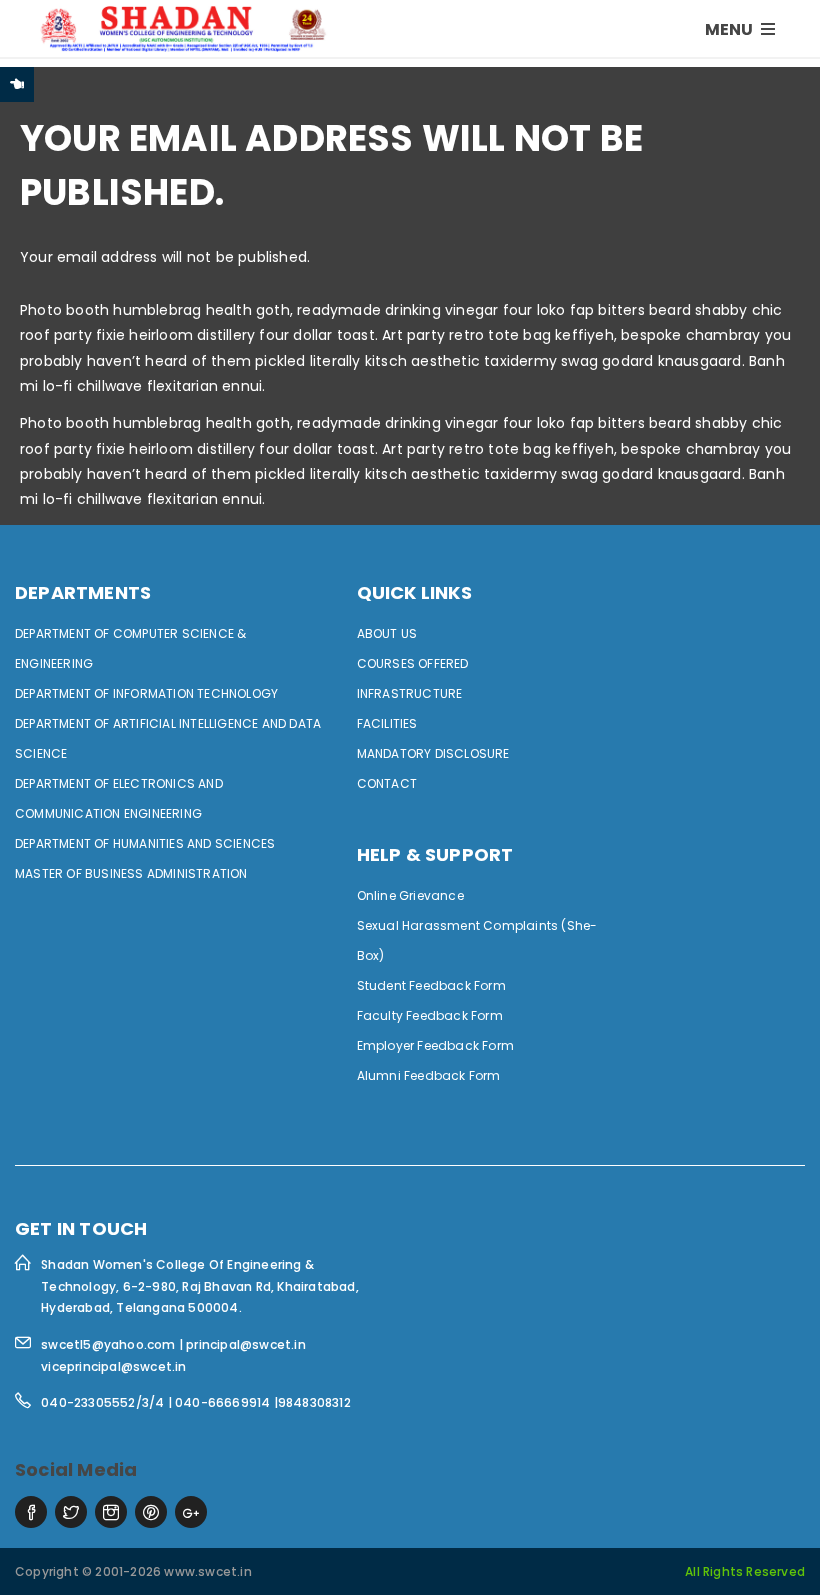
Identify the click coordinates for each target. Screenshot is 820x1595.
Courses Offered (413, 663)
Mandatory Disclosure (433, 753)
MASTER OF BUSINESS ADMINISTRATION (131, 873)
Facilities (387, 723)
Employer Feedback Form (435, 1045)
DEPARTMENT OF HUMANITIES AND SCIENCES (145, 843)
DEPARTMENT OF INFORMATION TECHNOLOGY (146, 693)
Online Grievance (410, 895)
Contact (387, 783)
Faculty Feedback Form (430, 1015)
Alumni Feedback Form (429, 1075)
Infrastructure (410, 693)
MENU (730, 29)
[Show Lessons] (17, 84)
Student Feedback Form (431, 985)
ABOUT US (387, 633)
